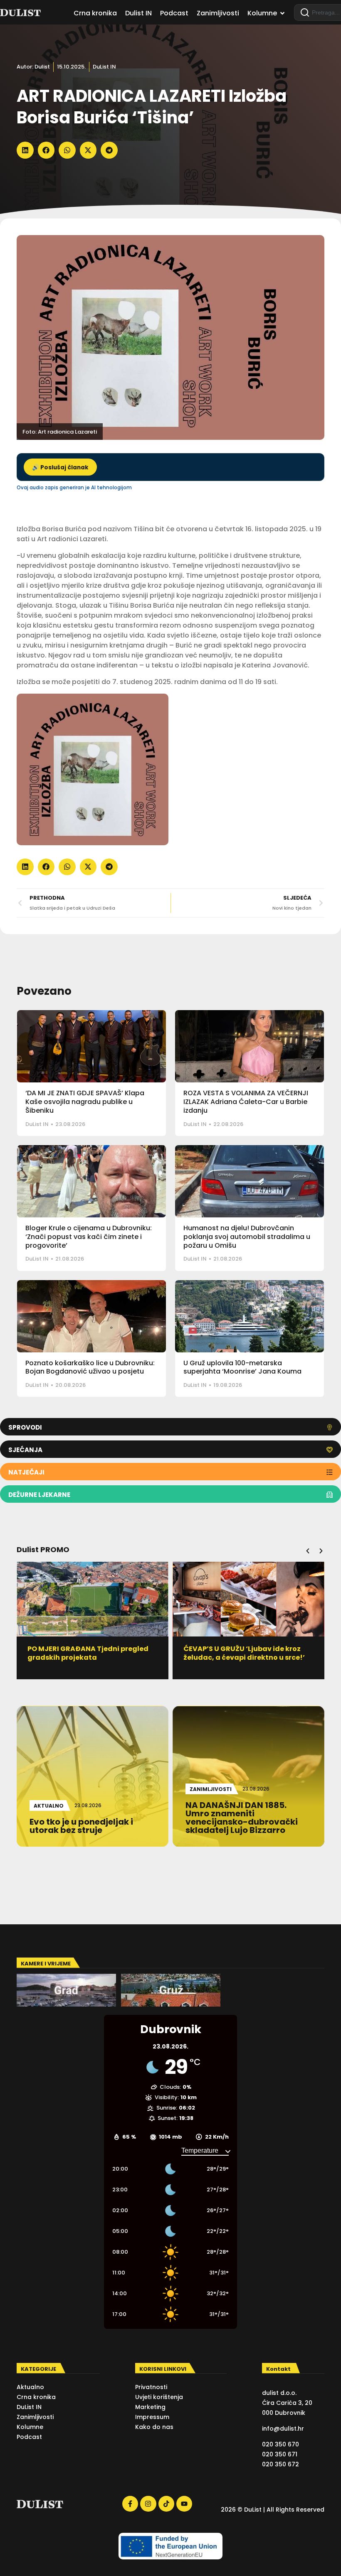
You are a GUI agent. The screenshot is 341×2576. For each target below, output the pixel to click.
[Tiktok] (166, 2504)
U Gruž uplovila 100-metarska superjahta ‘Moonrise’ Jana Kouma (242, 1367)
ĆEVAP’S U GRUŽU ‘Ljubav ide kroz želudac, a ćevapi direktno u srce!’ (220, 1653)
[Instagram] (148, 2504)
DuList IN (104, 67)
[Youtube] (184, 2504)
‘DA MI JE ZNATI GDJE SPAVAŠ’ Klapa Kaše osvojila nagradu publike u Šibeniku (85, 1102)
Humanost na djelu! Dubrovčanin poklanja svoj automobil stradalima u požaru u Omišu (247, 1237)
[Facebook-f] (130, 2504)
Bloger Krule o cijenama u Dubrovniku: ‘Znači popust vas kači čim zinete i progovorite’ (89, 1237)
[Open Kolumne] (282, 13)
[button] (25, 150)
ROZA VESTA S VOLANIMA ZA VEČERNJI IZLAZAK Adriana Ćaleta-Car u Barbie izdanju (246, 1102)
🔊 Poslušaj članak (60, 467)
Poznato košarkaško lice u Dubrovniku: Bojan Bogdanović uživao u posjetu (90, 1367)
